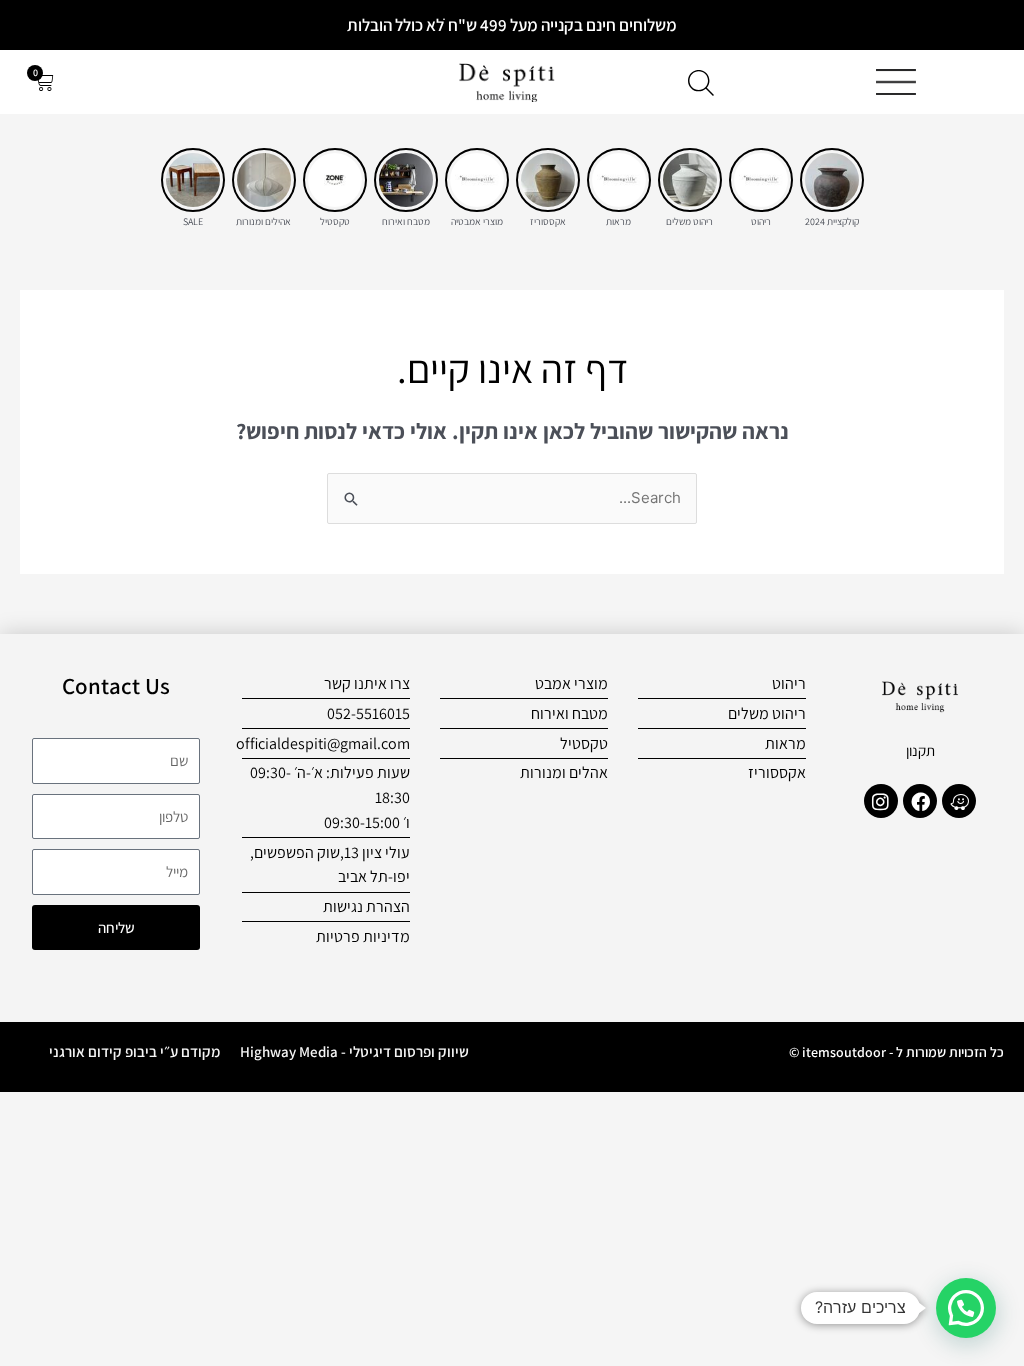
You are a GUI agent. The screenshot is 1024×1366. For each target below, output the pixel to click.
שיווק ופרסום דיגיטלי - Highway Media (354, 1051)
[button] (966, 1308)
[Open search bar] (701, 82)
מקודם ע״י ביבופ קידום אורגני (134, 1051)
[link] (832, 180)
